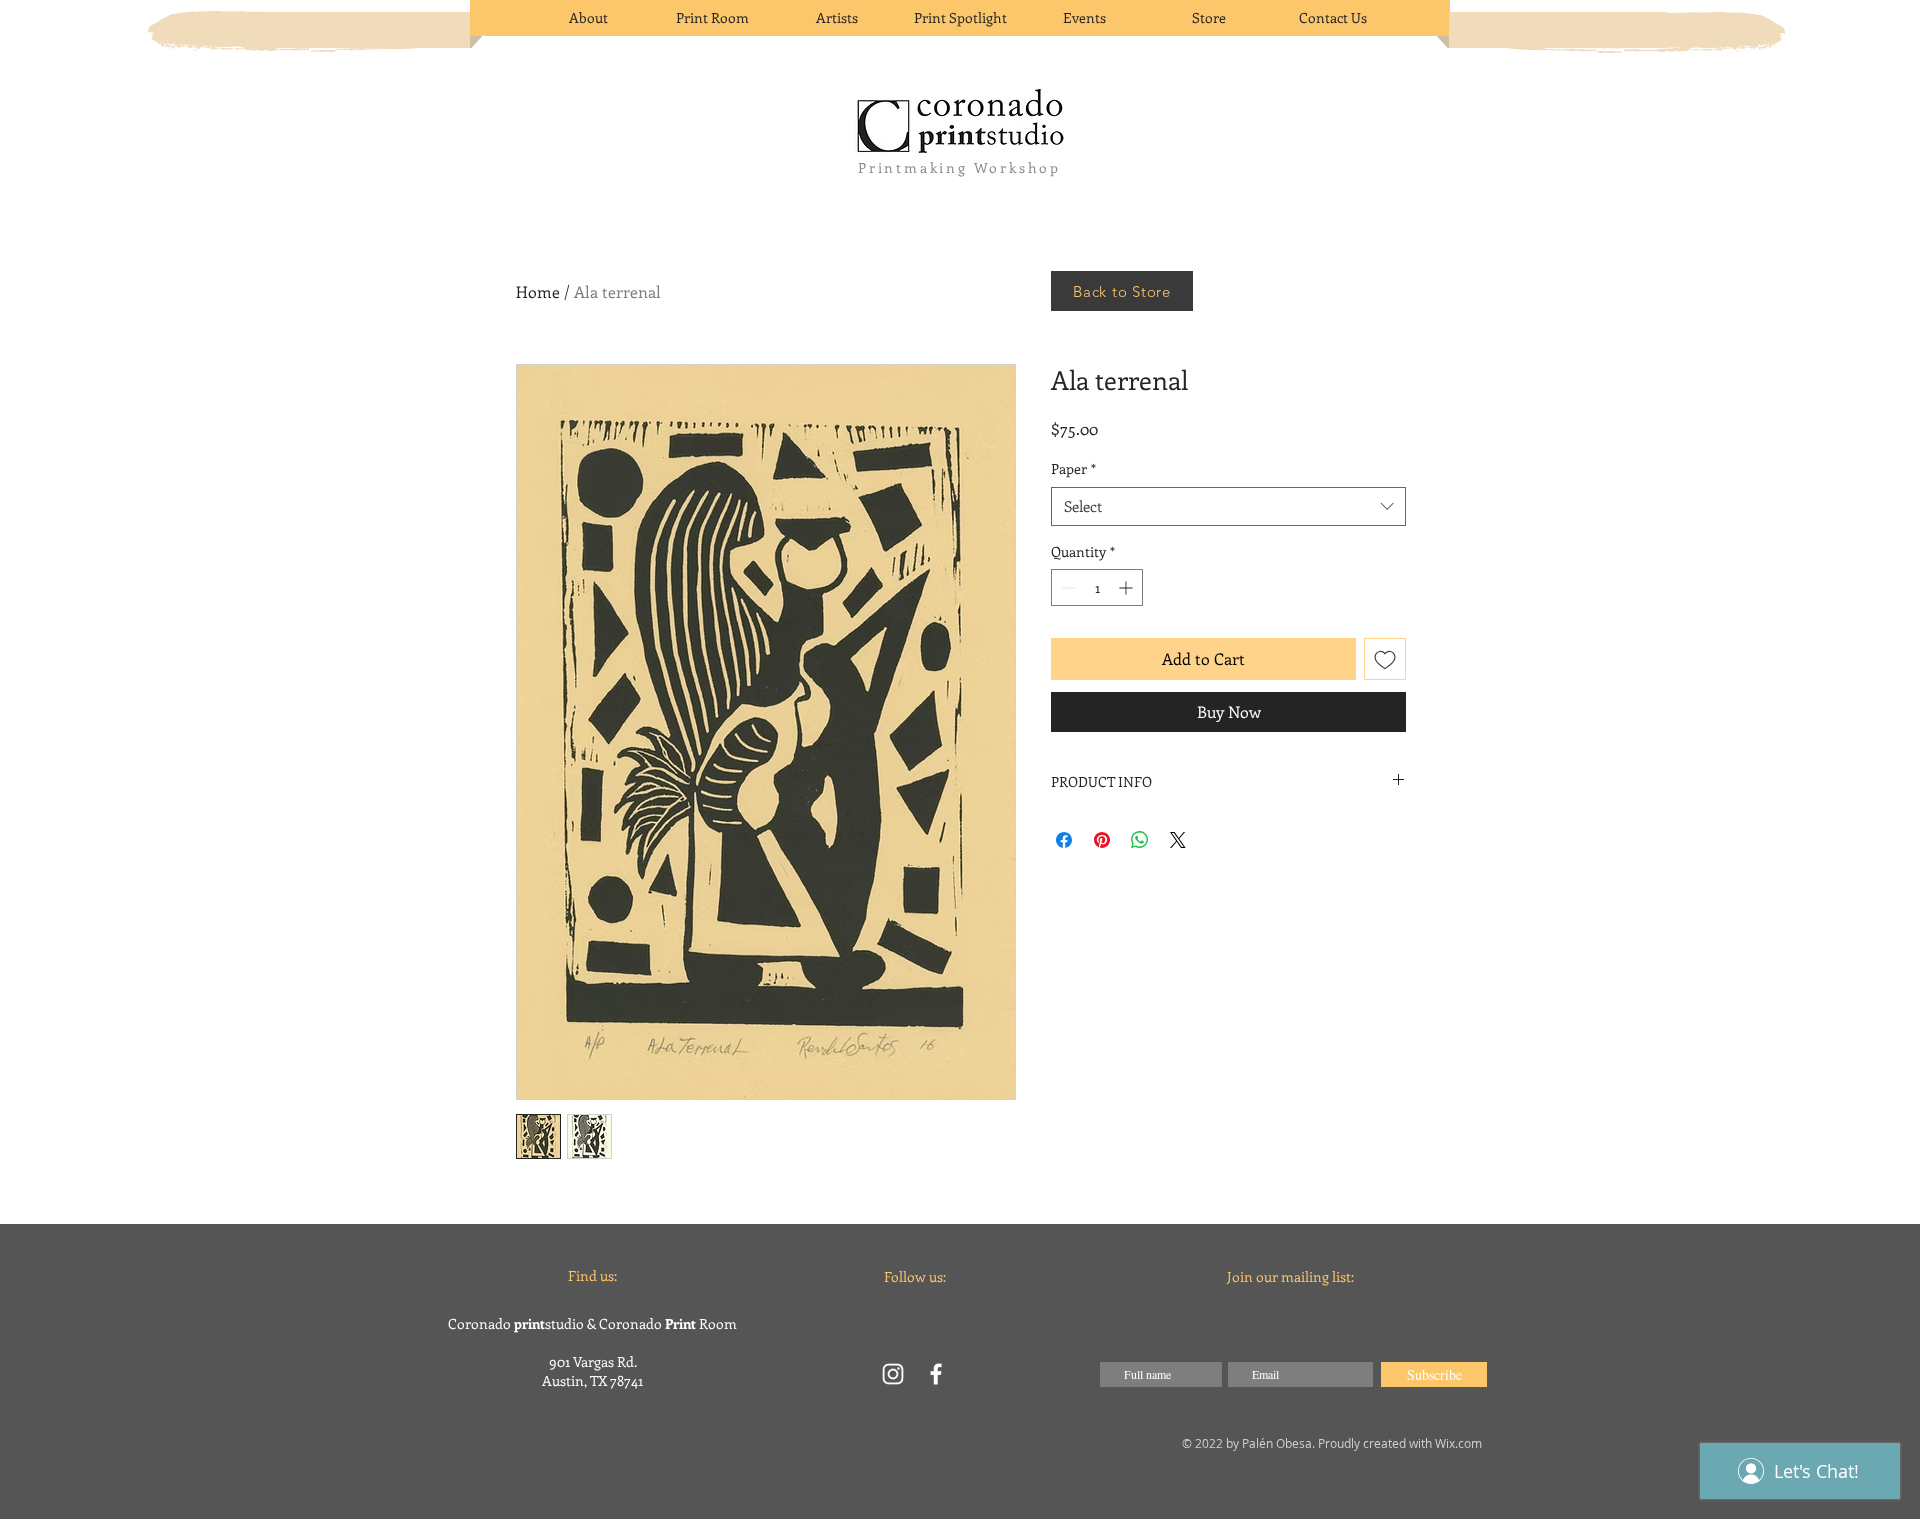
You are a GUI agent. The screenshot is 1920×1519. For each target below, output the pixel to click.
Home (538, 291)
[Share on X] (1178, 840)
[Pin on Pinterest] (1102, 840)
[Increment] (1127, 587)
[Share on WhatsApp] (1140, 840)
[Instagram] (893, 1374)
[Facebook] (936, 1374)
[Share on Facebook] (1064, 840)
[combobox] (1228, 506)
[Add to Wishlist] (1385, 659)
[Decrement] (1066, 587)
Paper (1073, 468)
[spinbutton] (1097, 587)
